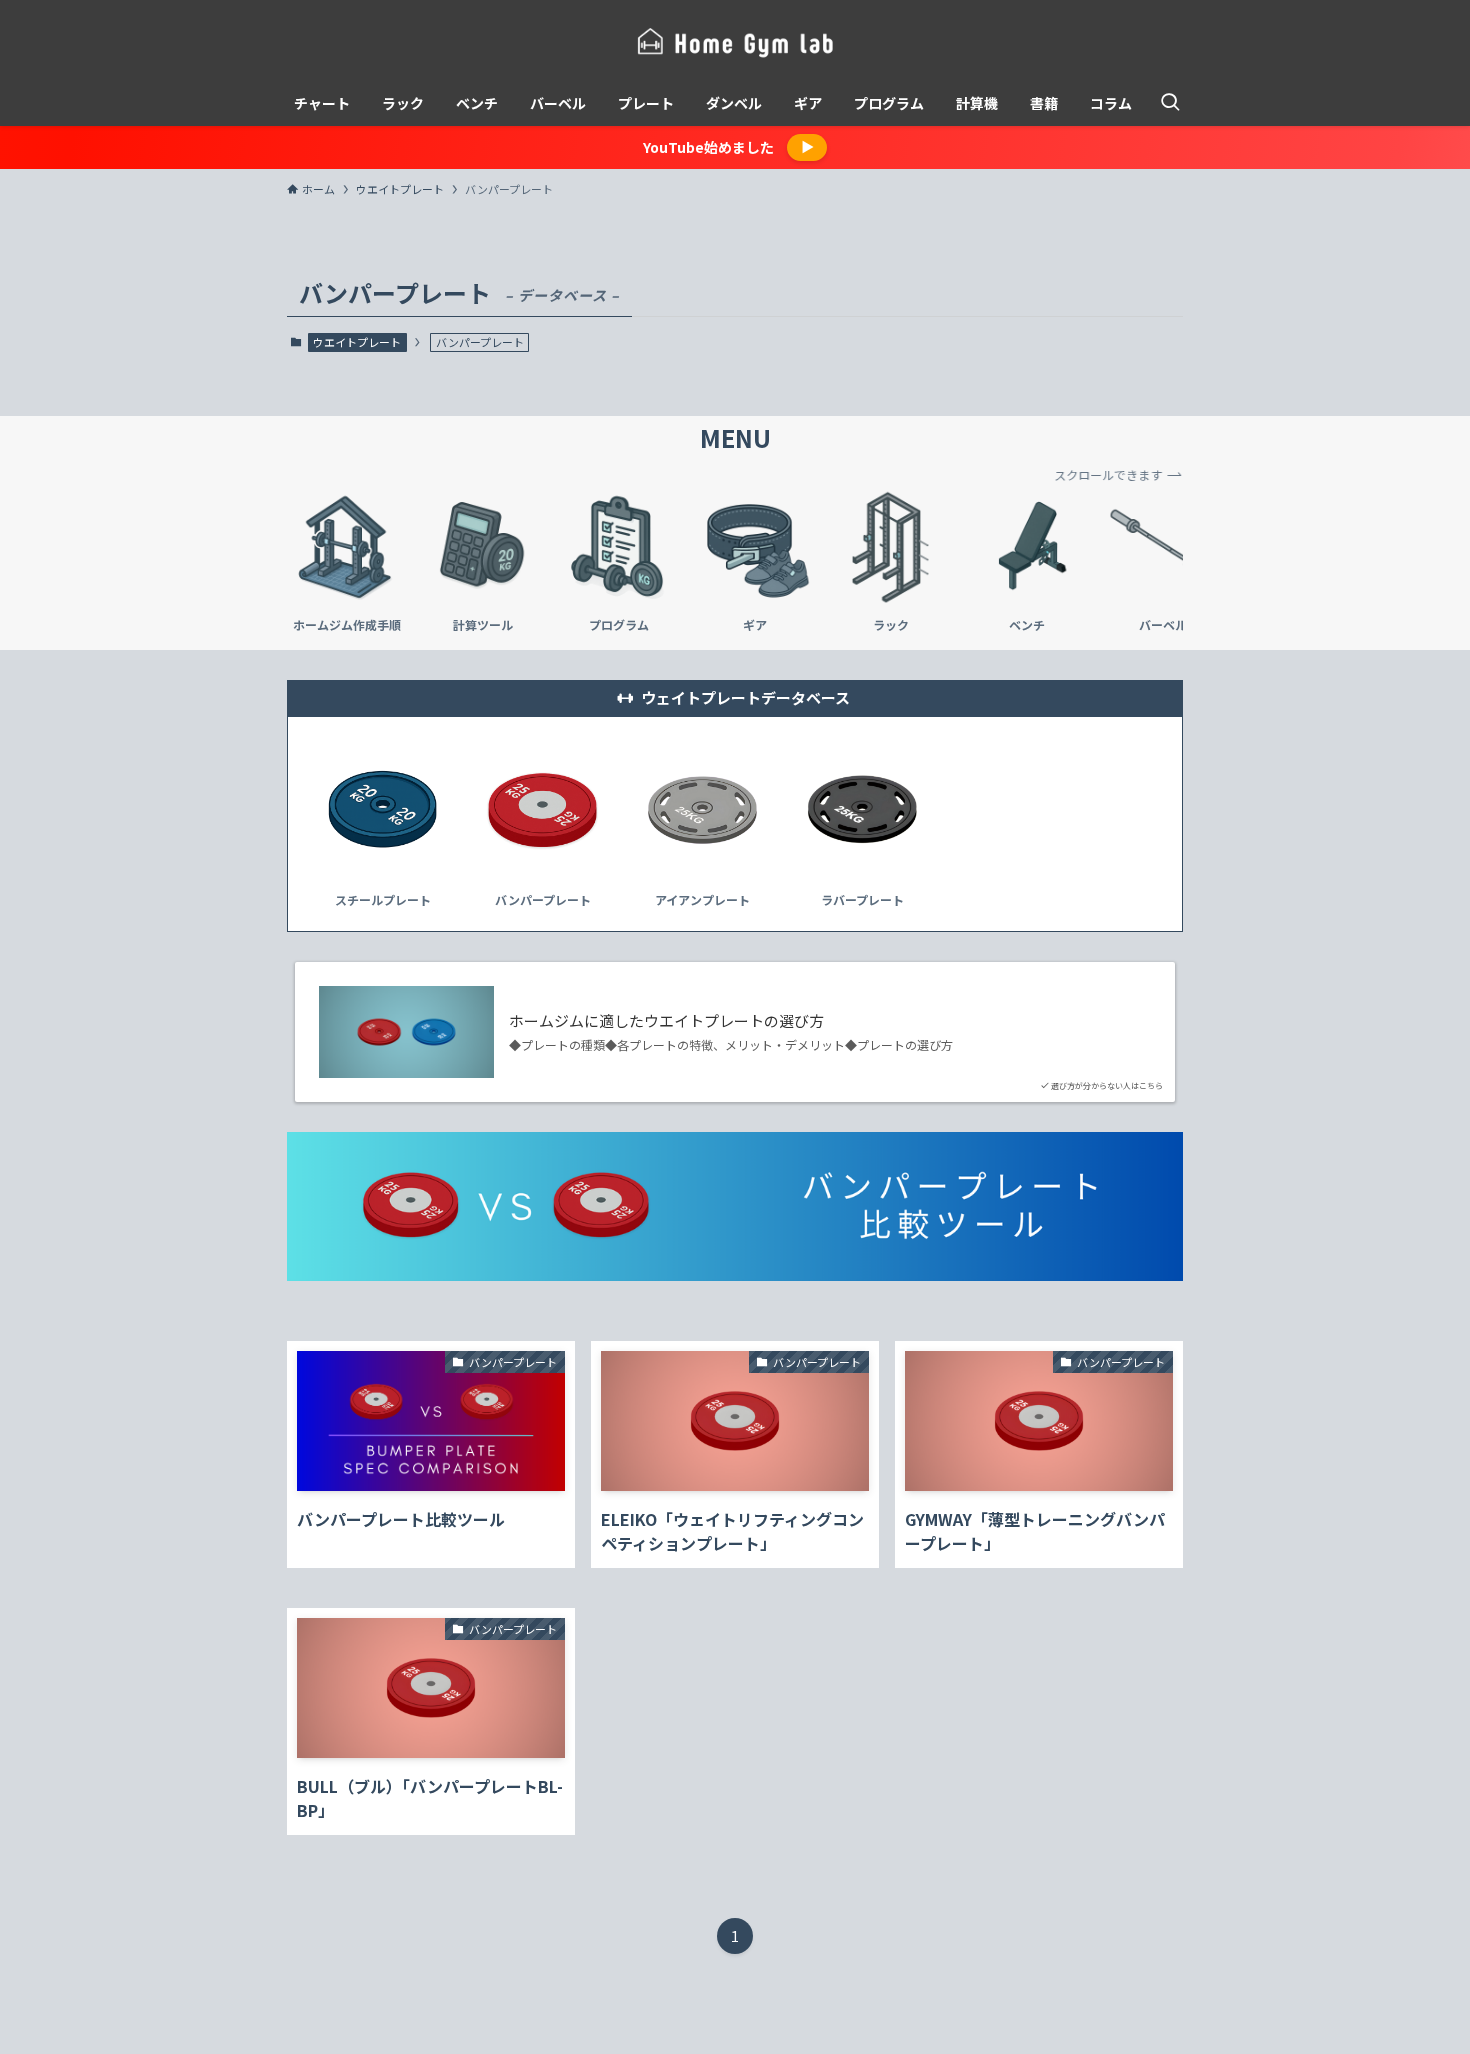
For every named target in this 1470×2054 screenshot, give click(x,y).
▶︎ (807, 146)
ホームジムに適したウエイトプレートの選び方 (666, 1020)
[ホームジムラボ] (735, 44)
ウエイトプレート (357, 342)
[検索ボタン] (1170, 103)
